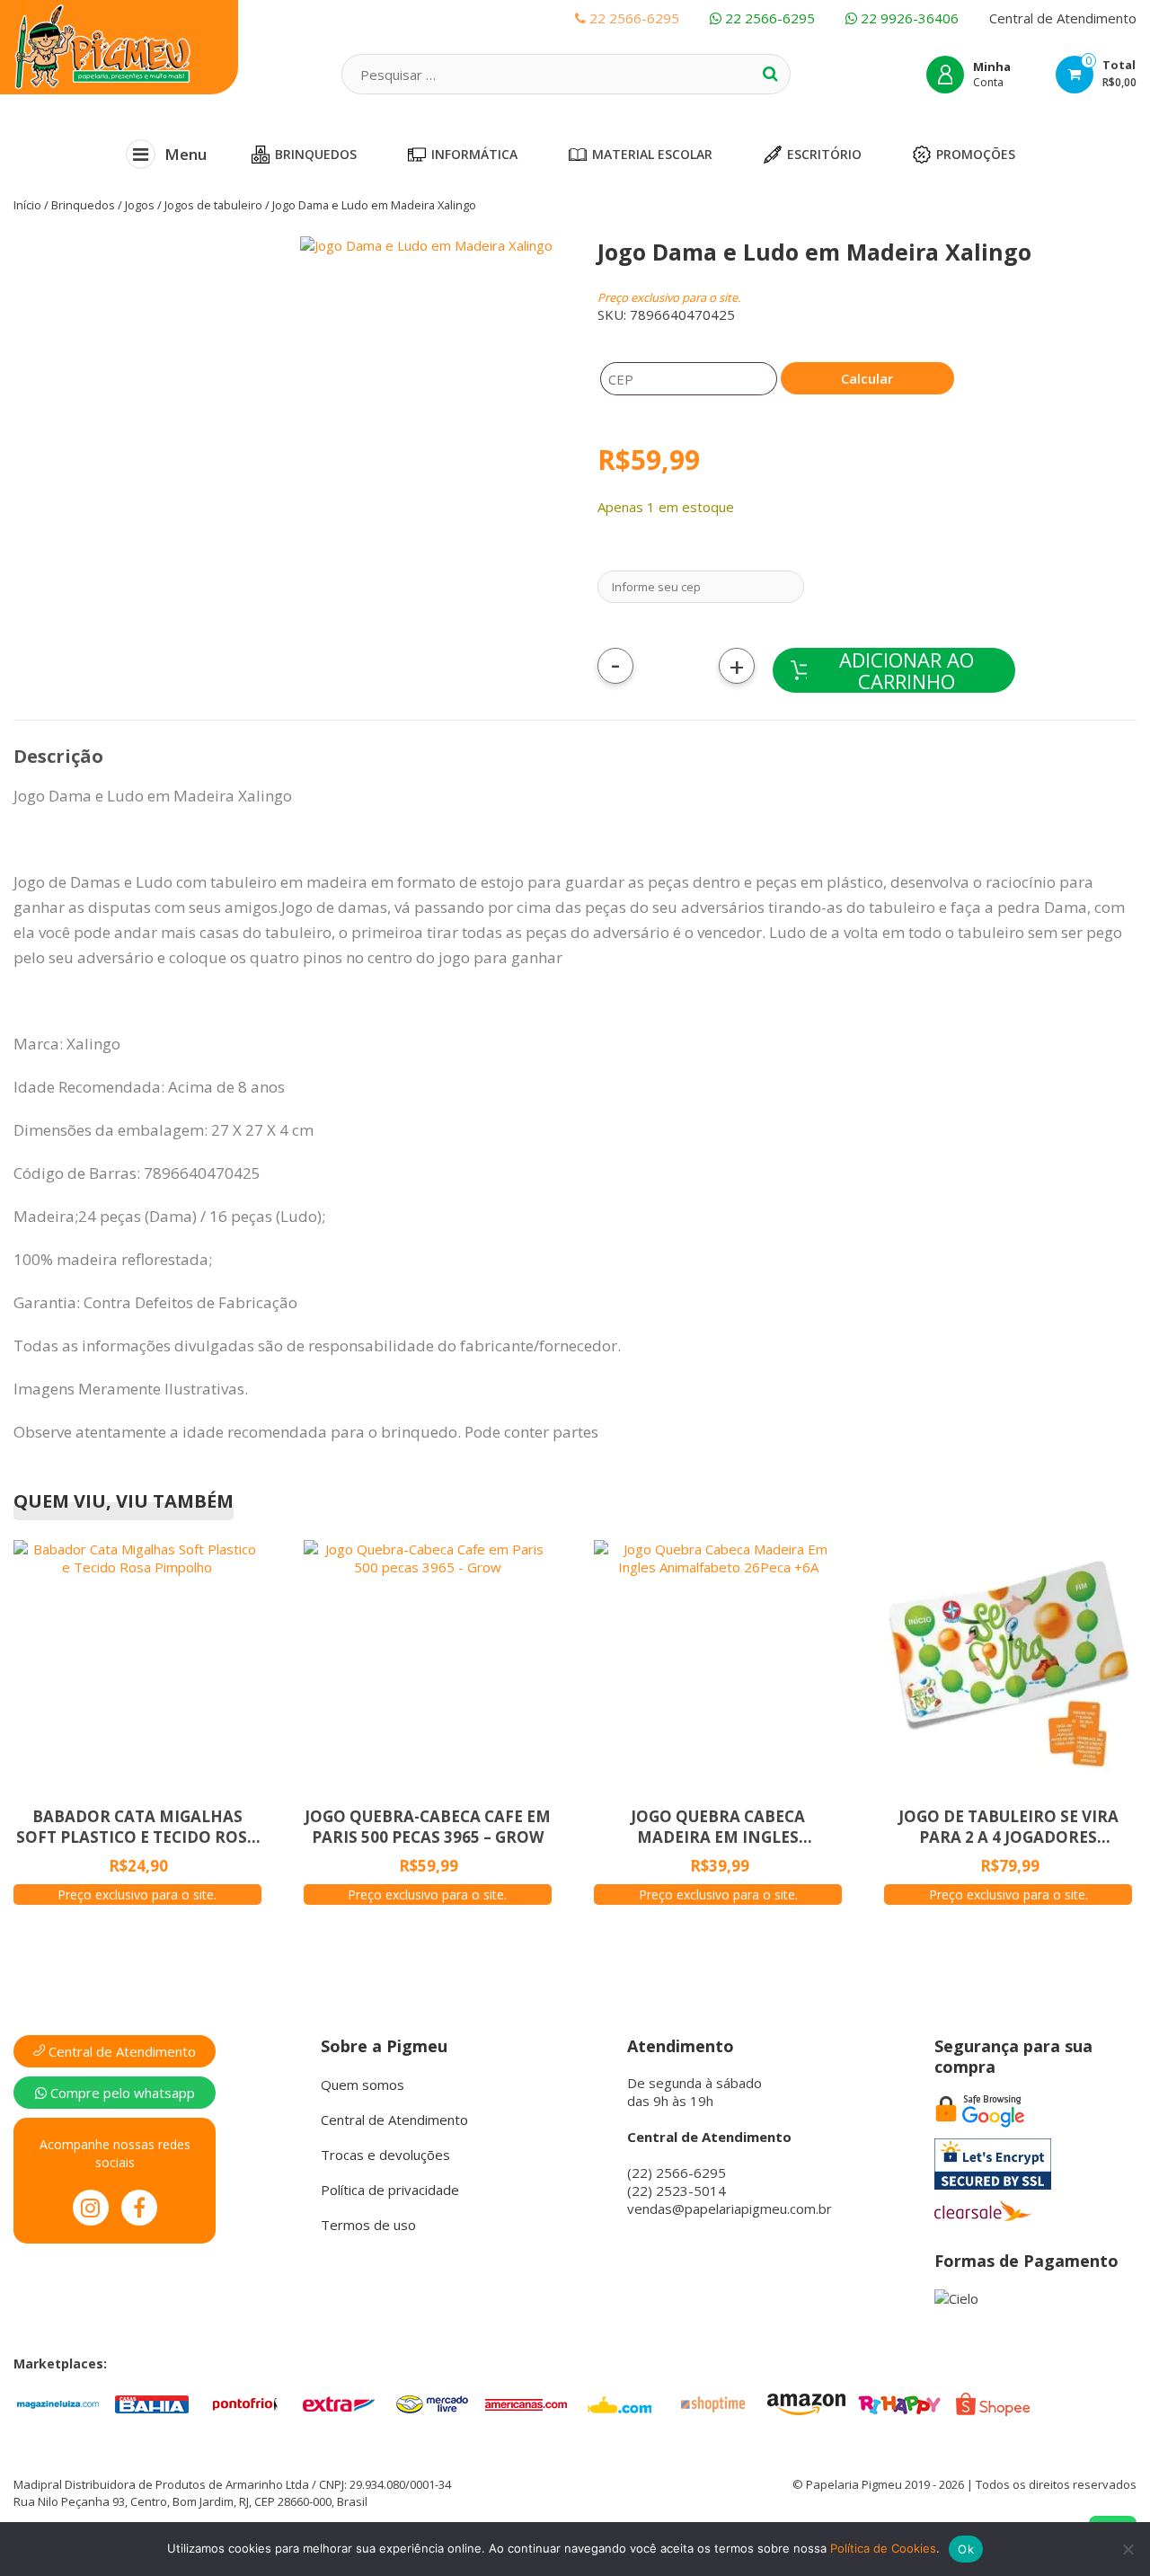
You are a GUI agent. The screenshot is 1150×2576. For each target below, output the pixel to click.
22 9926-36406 (908, 18)
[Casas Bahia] (152, 2403)
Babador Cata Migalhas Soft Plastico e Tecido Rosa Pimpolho (137, 1827)
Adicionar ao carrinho (907, 670)
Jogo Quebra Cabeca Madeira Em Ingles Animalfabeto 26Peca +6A (718, 1827)
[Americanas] (526, 2403)
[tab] (58, 757)
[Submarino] (619, 2403)
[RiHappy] (899, 2403)
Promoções (976, 154)
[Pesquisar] (770, 74)
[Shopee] (993, 2403)
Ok (966, 2549)
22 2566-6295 (768, 18)
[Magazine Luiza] (58, 2403)
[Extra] (339, 2403)
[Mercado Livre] (432, 2403)
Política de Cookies (883, 2548)
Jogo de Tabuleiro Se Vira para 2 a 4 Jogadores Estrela (1008, 1827)
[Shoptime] (712, 2403)
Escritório (824, 154)
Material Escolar (652, 154)
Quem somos (363, 2085)
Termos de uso (368, 2225)
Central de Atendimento (1063, 18)
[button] (307, 474)
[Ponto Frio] (245, 2403)
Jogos (140, 205)
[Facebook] (139, 2208)
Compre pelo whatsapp (121, 2093)
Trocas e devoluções (385, 2155)
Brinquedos (316, 154)
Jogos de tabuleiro (213, 205)
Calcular (867, 378)
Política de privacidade (390, 2190)
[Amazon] (806, 2403)
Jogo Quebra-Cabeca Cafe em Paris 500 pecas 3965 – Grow (428, 1827)
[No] (1128, 2549)
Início (27, 205)
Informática (474, 154)
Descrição (58, 756)
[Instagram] (91, 2208)
